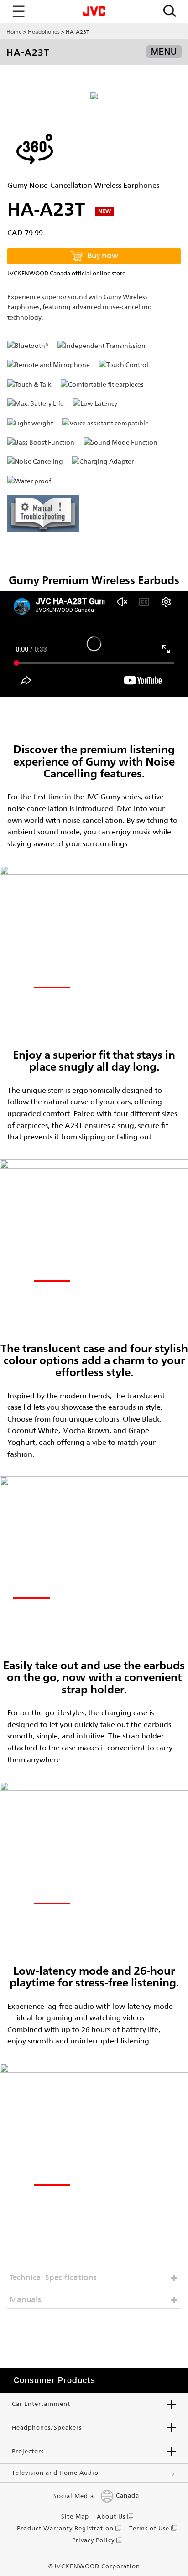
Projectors (28, 2451)
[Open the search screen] (170, 12)
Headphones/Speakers (47, 2428)
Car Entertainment (41, 2404)
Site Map (75, 2517)
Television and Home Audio (55, 2473)
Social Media (74, 2496)
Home (14, 32)
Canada (128, 2496)
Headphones (44, 32)
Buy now (103, 255)
